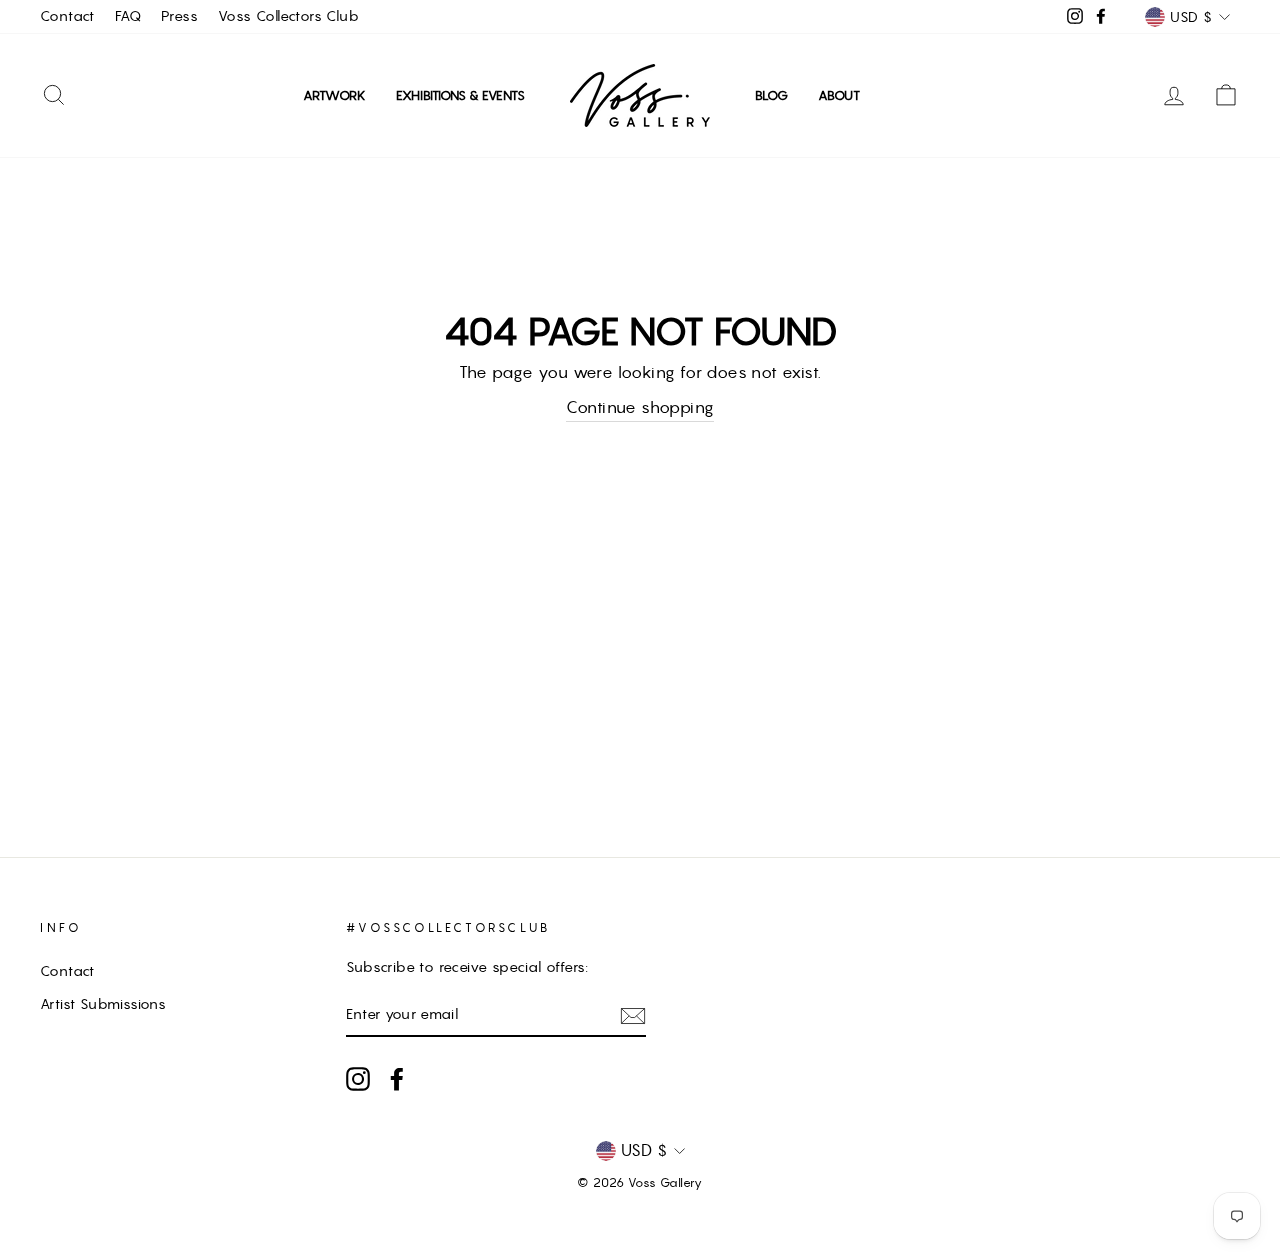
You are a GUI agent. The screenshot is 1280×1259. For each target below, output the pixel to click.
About (839, 95)
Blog (771, 95)
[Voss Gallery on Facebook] (397, 1079)
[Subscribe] (633, 1015)
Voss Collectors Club (288, 16)
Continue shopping (640, 407)
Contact (67, 16)
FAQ (128, 16)
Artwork (334, 95)
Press (179, 16)
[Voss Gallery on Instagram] (358, 1079)
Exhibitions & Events (460, 95)
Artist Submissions (103, 1004)
